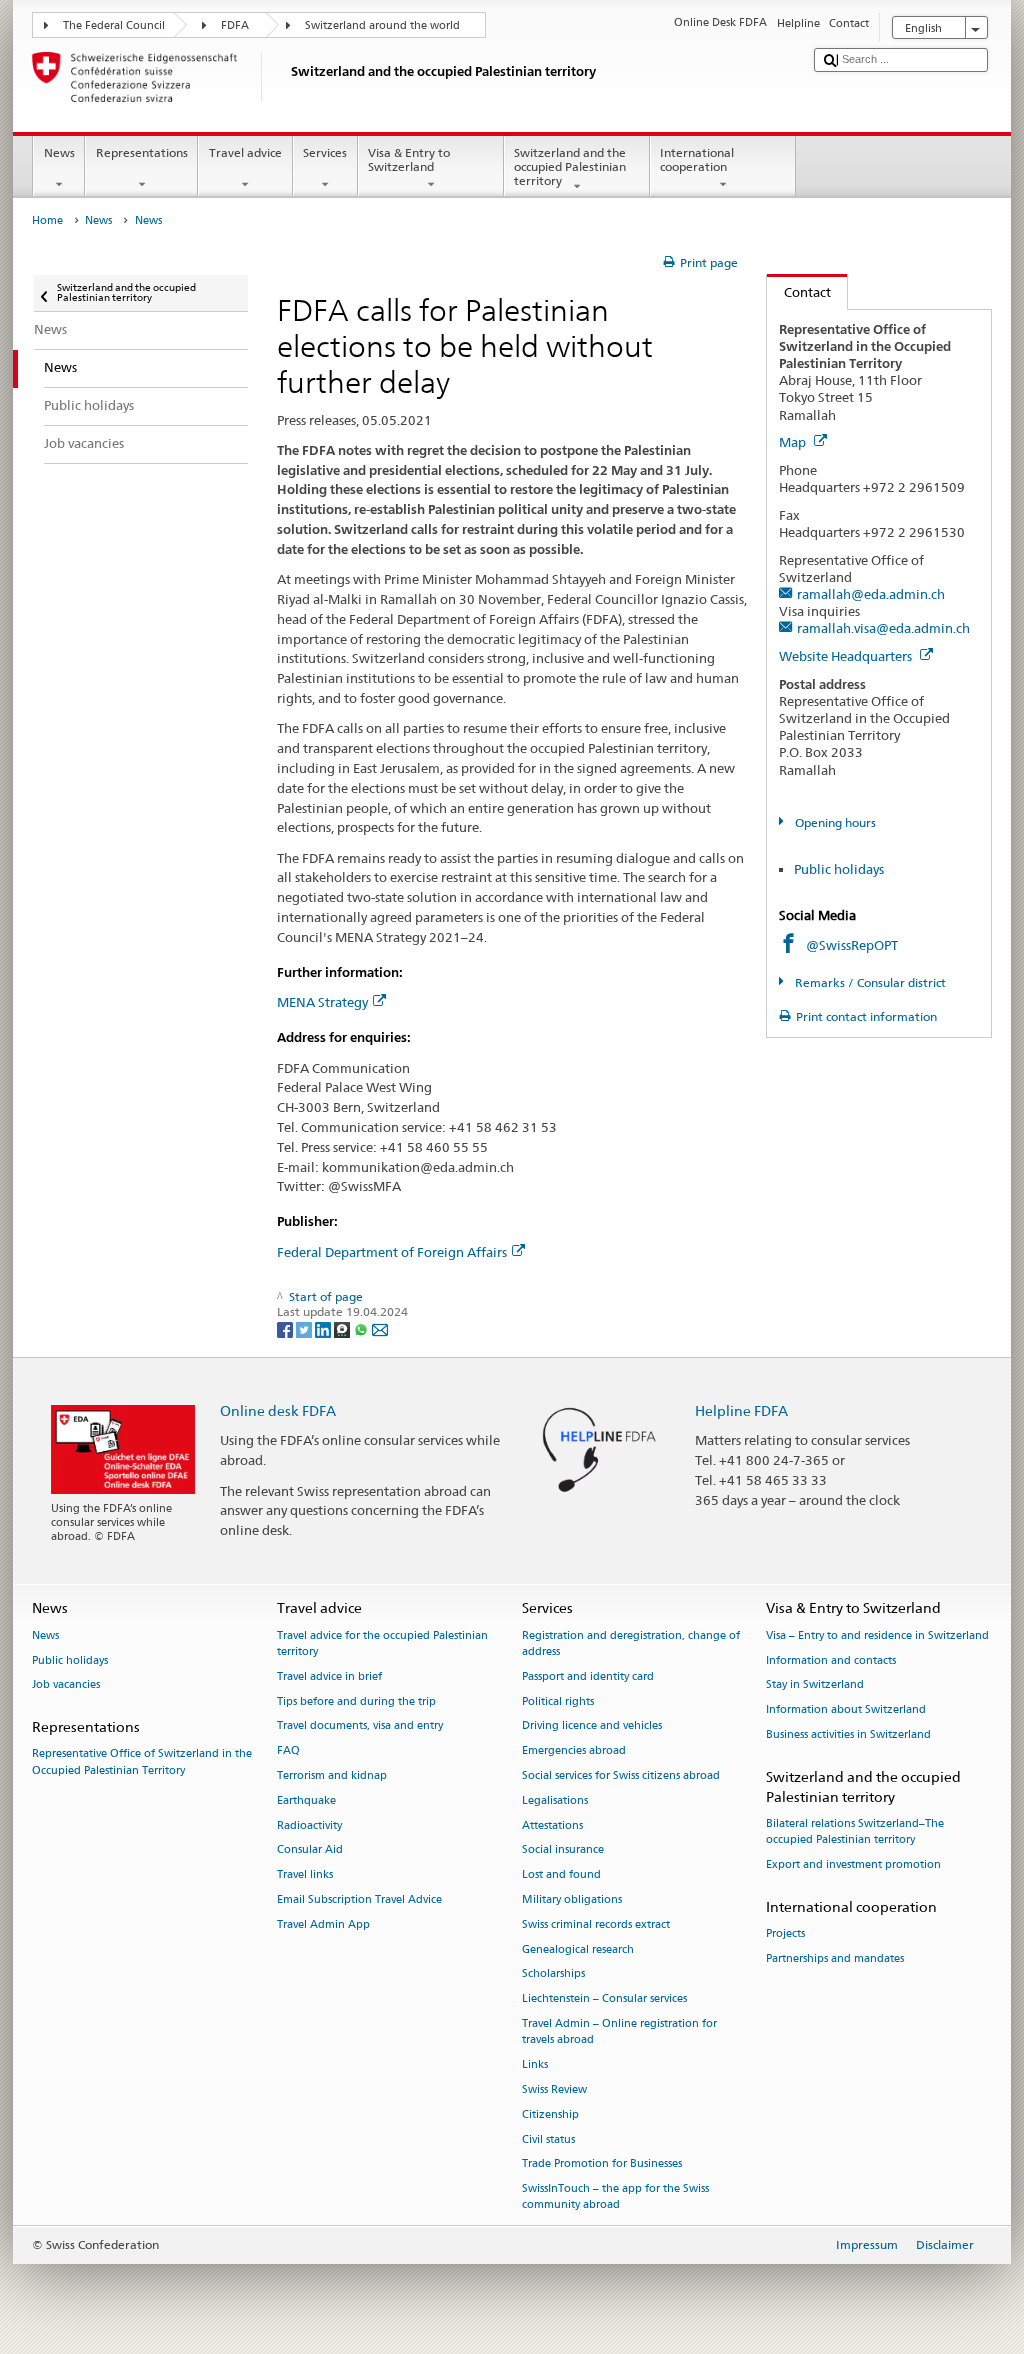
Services (325, 152)
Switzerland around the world (382, 25)
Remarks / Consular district (868, 982)
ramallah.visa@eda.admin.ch (883, 628)
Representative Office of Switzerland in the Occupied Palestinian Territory (142, 1762)
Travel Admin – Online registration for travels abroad (619, 2031)
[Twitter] (305, 1328)
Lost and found (561, 1875)
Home (47, 220)
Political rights (558, 1701)
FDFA (235, 25)
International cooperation (697, 159)
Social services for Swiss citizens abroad (621, 1775)
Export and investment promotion (853, 1865)
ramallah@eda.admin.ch (871, 594)
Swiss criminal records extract (596, 1924)
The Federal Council (114, 25)
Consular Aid (310, 1850)
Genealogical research (578, 1949)
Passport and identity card (588, 1676)
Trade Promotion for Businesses (602, 2164)
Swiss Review (554, 2089)
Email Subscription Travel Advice (359, 1899)
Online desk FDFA (278, 1410)
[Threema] (343, 1328)
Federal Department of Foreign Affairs (392, 1252)
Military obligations (572, 1899)
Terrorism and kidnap (332, 1775)
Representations (142, 152)
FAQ (288, 1751)
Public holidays (839, 869)
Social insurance (563, 1850)
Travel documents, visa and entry (360, 1726)
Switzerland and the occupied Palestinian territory (570, 167)
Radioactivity (309, 1825)
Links (535, 2064)
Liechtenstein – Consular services (604, 1999)
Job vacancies (66, 1685)
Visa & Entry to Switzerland (409, 159)
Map (794, 442)
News (59, 152)
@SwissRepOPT (852, 945)
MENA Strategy (322, 1002)
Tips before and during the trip (356, 1701)
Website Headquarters (847, 656)
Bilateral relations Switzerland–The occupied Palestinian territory (855, 1832)
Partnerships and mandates (835, 1958)
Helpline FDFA (741, 1410)
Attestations (552, 1825)
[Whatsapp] (362, 1328)
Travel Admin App (323, 1924)
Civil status (548, 2139)
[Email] (380, 1328)
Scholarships (553, 1974)
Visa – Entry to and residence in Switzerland (877, 1635)
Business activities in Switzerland (848, 1734)
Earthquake (306, 1800)
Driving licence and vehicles (592, 1726)
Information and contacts (831, 1660)
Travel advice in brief (329, 1676)
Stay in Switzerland (815, 1685)
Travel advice (245, 152)
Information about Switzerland (846, 1710)
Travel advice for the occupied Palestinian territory (382, 1643)
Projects (785, 1934)
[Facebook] (286, 1328)
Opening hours (833, 822)
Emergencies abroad (574, 1751)
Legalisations (555, 1800)
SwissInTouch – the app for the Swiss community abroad (615, 2197)
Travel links (305, 1875)
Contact (799, 292)
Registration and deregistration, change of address (631, 1643)
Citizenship (550, 2114)
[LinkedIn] (324, 1328)
